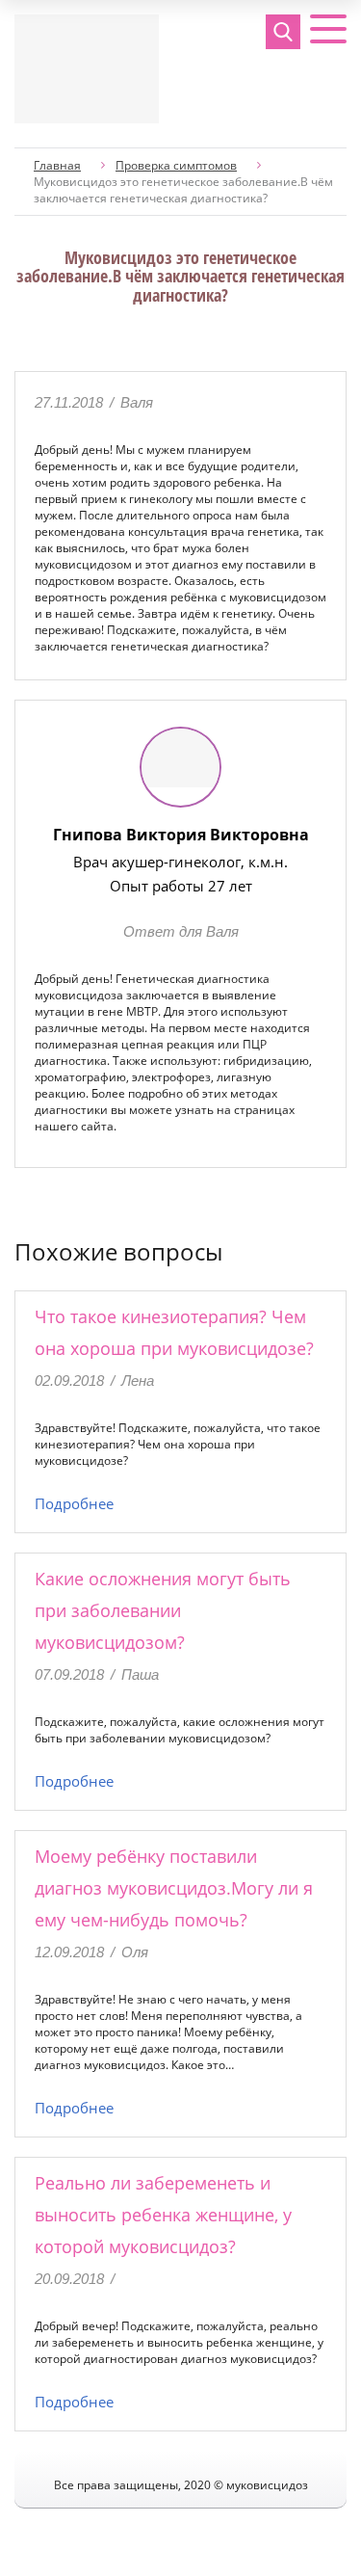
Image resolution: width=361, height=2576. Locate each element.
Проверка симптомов (176, 165)
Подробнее (74, 1503)
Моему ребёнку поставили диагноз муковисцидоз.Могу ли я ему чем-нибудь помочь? (174, 1888)
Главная (57, 165)
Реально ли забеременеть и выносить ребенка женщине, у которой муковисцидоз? (163, 2215)
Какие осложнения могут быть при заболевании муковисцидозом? (163, 1610)
